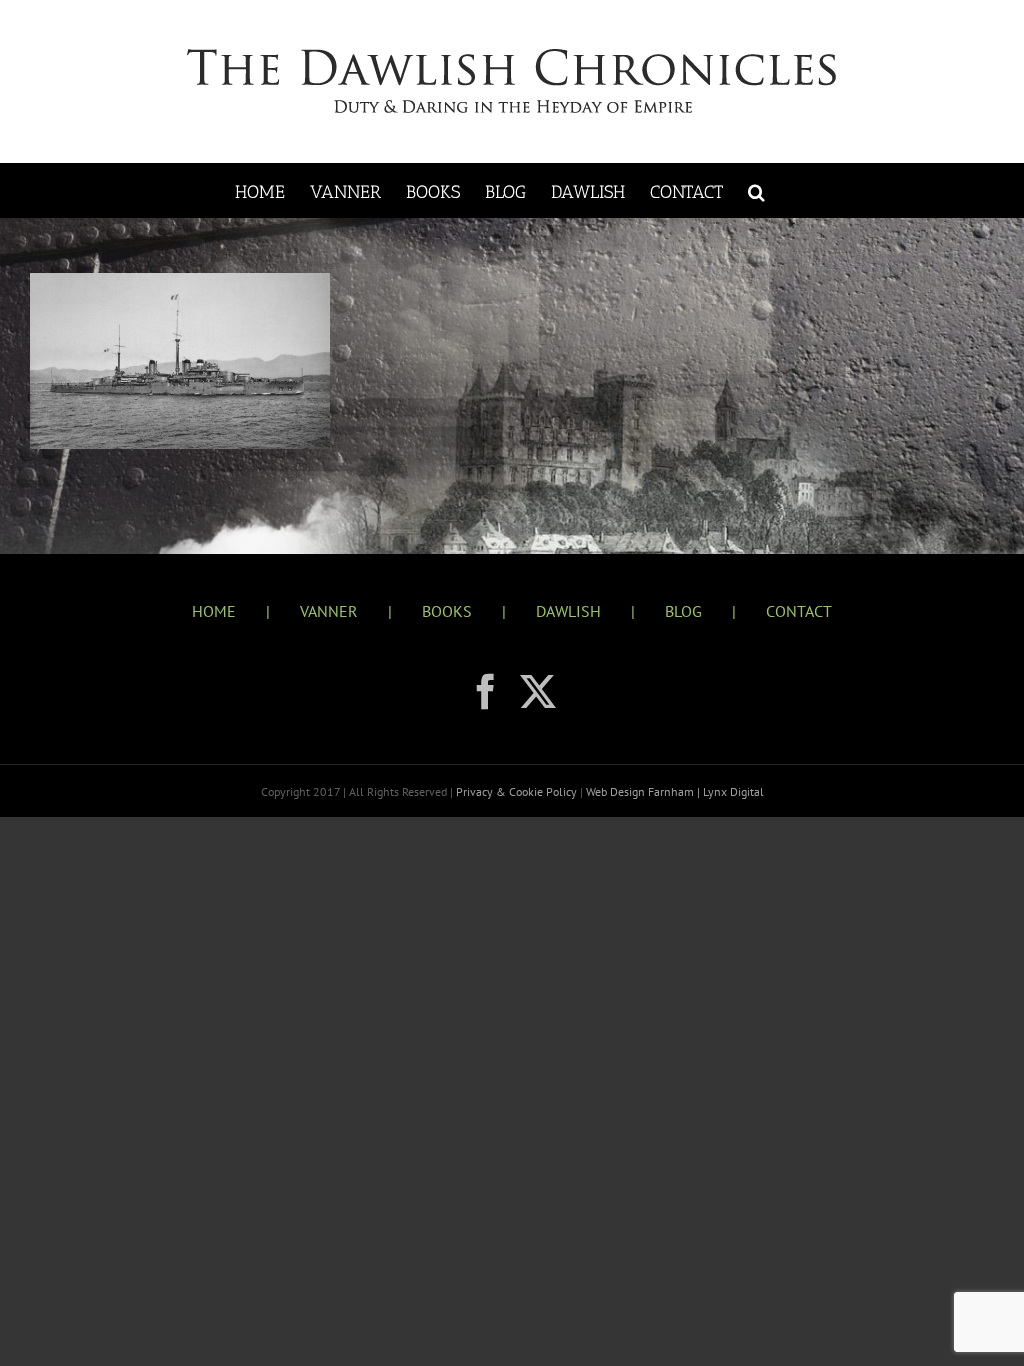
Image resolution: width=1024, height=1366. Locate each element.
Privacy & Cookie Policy (518, 791)
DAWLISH (568, 611)
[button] (756, 190)
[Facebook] (486, 692)
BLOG (683, 611)
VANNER (329, 611)
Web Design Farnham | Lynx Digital (673, 791)
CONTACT (799, 611)
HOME (214, 611)
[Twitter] (538, 692)
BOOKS (447, 611)
